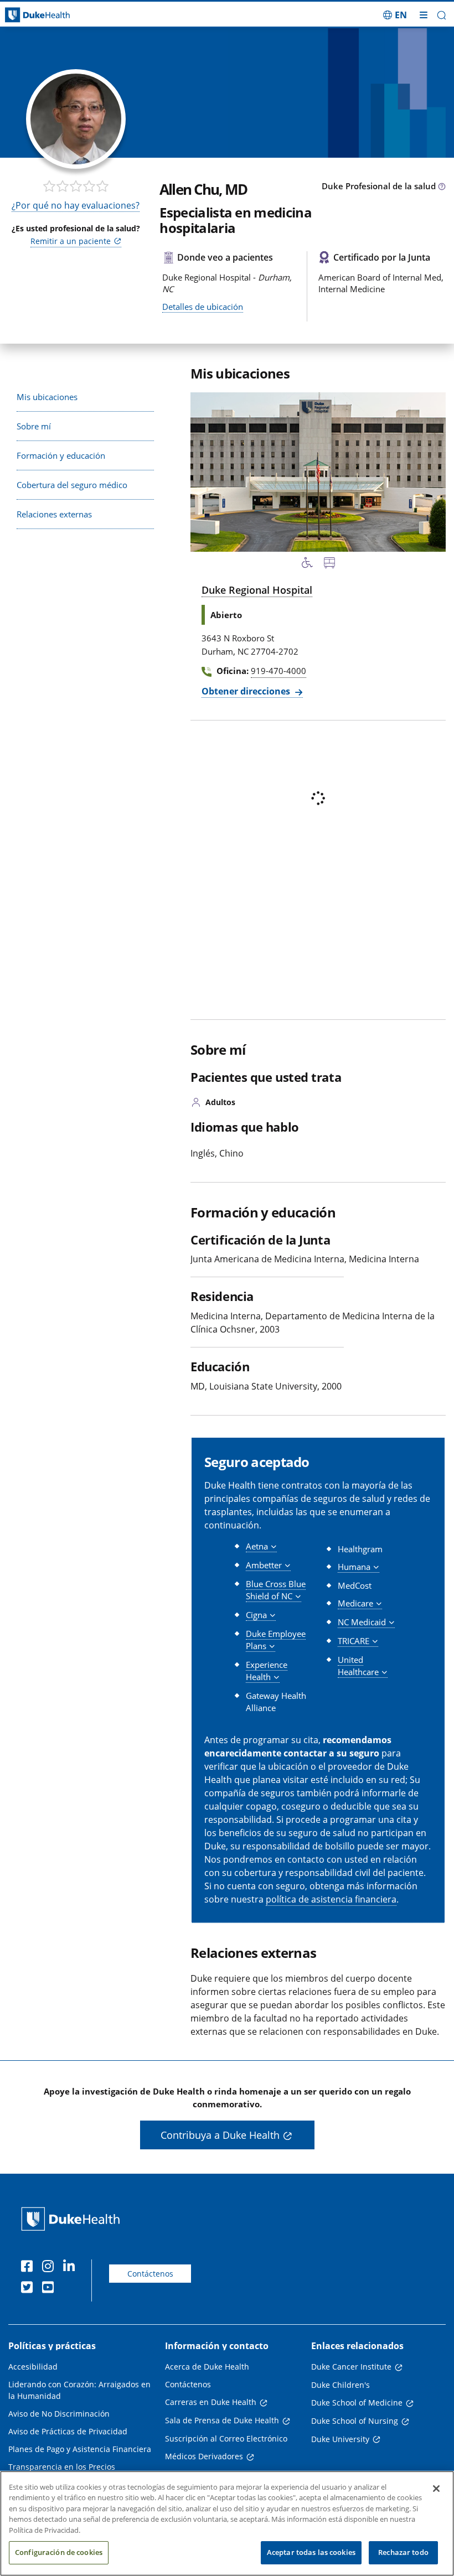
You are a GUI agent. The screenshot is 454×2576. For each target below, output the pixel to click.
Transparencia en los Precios (62, 2467)
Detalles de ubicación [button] (203, 307)
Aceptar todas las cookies (311, 2552)
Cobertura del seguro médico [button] (72, 485)
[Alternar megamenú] (424, 15)
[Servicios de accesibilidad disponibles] (307, 564)
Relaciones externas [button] (54, 514)
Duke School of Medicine (357, 2403)
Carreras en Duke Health (211, 2402)
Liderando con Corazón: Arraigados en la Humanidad (79, 2390)
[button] (395, 15)
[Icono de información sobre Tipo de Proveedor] (442, 187)
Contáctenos (150, 2274)
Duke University (340, 2439)
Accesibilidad (33, 2367)
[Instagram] (50, 2268)
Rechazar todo (403, 2552)
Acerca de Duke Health (207, 2367)
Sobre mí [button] (34, 426)
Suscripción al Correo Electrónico (226, 2438)
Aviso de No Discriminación (59, 2414)
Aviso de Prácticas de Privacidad (68, 2431)
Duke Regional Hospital (257, 590)
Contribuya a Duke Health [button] (220, 2135)
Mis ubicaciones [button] (47, 397)
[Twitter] (29, 2289)
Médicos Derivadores (204, 2456)
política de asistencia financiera (331, 1899)
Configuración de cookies (59, 2552)
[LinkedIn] (71, 2268)
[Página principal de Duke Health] (57, 15)
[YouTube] (50, 2289)
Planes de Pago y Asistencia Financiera (80, 2449)
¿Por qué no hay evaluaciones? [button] (76, 205)
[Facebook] (29, 2268)
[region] (227, 2523)
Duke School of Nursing (355, 2421)
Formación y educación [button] (61, 455)
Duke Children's (341, 2385)
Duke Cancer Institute (351, 2367)
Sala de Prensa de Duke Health (222, 2420)
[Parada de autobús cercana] (329, 564)
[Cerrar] (436, 2489)
